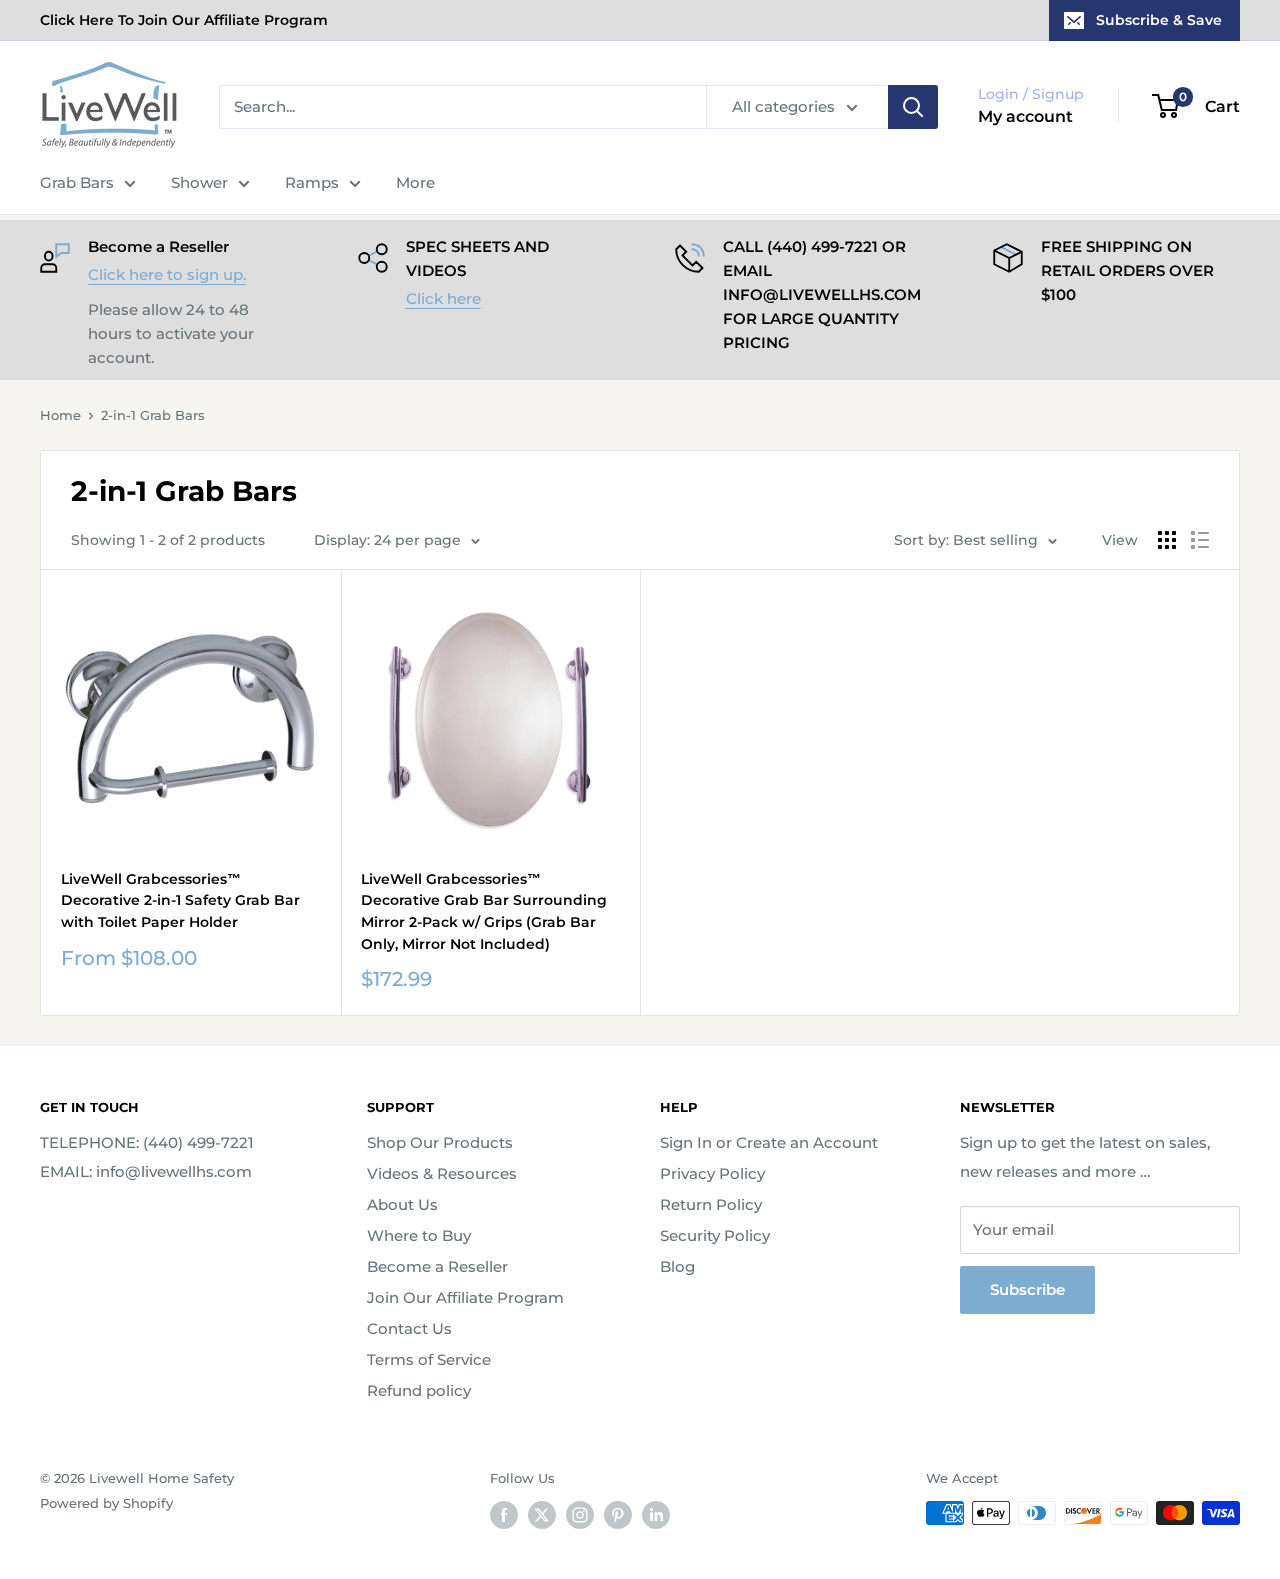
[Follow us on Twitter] (542, 1515)
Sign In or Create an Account (769, 1142)
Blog (677, 1266)
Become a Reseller (437, 1266)
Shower (199, 182)
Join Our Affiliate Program (465, 1297)
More (415, 182)
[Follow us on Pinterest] (618, 1515)
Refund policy (419, 1390)
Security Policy (715, 1235)
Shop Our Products (440, 1142)
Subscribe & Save (1159, 20)
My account (1025, 116)
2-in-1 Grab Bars (153, 415)
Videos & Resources (442, 1173)
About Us (402, 1204)
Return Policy (711, 1204)
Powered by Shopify (106, 1503)
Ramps (312, 182)
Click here (443, 298)
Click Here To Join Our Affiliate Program (184, 20)
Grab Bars (77, 182)
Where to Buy (419, 1235)
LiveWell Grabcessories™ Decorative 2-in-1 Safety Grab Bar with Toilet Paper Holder (180, 900)
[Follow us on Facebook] (504, 1515)
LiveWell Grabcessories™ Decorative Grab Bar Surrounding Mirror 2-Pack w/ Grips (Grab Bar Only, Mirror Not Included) (484, 911)
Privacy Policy (712, 1173)
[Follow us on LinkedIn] (656, 1515)
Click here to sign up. (167, 274)
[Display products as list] (1200, 540)
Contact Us (409, 1328)
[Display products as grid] (1167, 540)
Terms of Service (429, 1359)
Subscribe (1027, 1289)
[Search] (913, 107)
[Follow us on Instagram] (580, 1515)
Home (60, 415)
